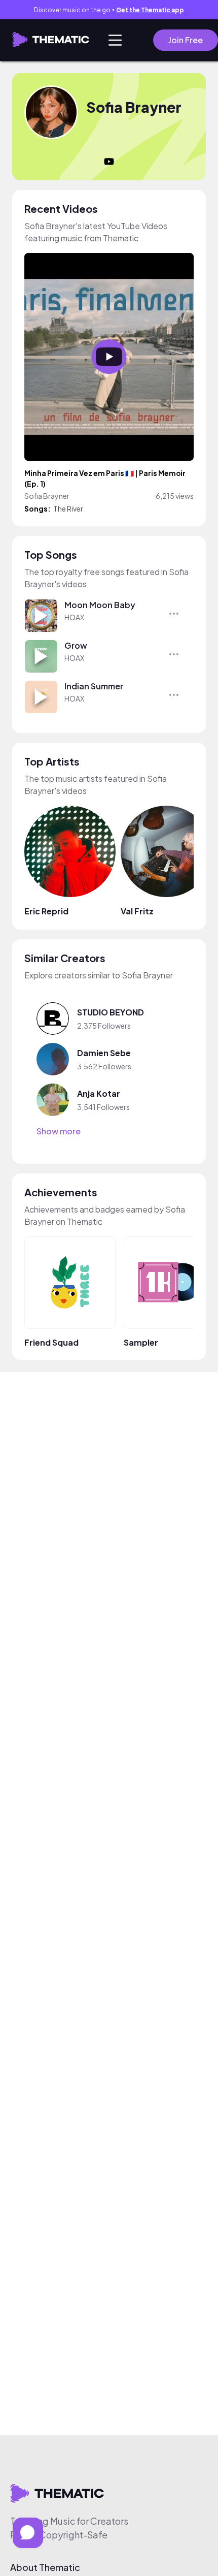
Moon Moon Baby (100, 605)
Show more (59, 1131)
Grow (76, 645)
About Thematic (45, 2567)
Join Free (186, 40)
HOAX (74, 617)
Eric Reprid (46, 911)
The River (68, 508)
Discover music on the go (109, 10)
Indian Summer (94, 686)
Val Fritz (137, 911)
